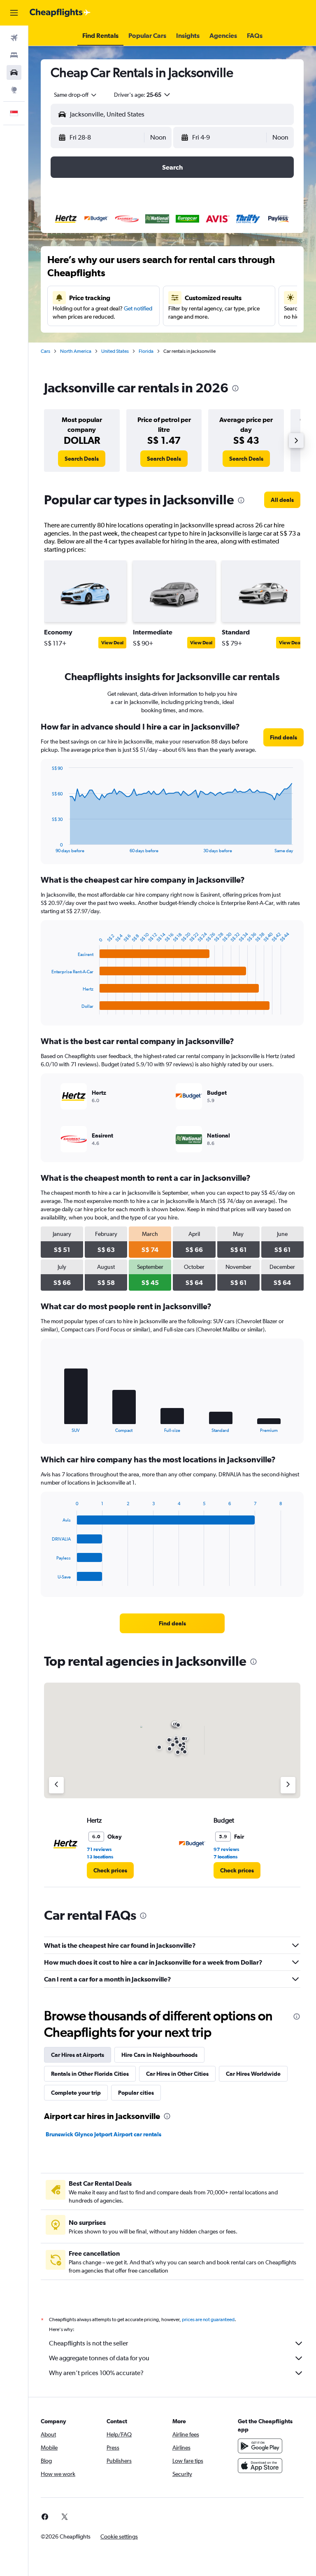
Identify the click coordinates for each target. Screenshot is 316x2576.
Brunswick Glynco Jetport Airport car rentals (103, 2134)
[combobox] (76, 95)
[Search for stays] (14, 55)
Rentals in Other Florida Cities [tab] (90, 2074)
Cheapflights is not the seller (88, 2343)
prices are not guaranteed (208, 2320)
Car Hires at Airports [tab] (78, 2055)
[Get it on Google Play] (260, 2446)
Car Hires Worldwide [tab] (253, 2074)
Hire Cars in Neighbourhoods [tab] (159, 2055)
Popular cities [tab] (136, 2093)
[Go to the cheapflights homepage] (60, 13)
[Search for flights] (14, 38)
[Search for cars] (14, 72)
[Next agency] (288, 1785)
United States (115, 351)
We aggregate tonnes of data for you (99, 2358)
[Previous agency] (56, 1785)
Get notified (138, 308)
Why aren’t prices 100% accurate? (96, 2373)
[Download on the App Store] (260, 2466)
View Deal (112, 643)
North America (76, 351)
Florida (146, 351)
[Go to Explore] (14, 90)
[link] (82, 459)
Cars (45, 351)
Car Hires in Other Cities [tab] (177, 2074)
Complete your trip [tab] (76, 2093)
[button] (14, 13)
